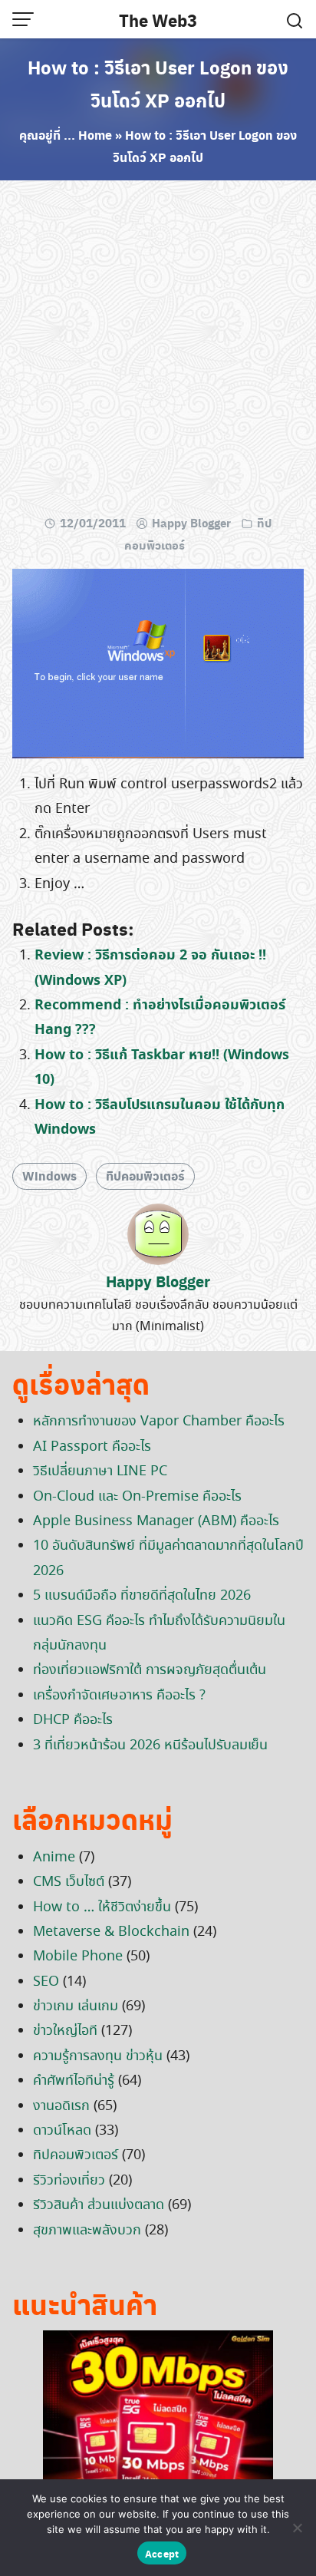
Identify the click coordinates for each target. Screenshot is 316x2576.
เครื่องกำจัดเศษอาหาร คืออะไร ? (119, 1696)
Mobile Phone (78, 1957)
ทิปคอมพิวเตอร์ (145, 1176)
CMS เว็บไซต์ (69, 1882)
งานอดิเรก (61, 2106)
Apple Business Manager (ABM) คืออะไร (156, 1521)
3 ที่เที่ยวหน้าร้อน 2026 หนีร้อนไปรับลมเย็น (150, 1745)
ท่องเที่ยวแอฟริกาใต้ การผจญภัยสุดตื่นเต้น (150, 1670)
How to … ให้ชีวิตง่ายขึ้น (102, 1907)
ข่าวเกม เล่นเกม (76, 2006)
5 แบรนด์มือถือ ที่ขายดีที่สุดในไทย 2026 (142, 1596)
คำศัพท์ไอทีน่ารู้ (74, 2081)
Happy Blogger (191, 523)
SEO (46, 1982)
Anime (54, 1858)
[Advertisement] (158, 351)
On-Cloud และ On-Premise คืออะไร (137, 1497)
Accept (162, 2553)
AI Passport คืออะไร (92, 1447)
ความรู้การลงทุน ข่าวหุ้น (98, 2056)
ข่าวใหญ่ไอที (65, 2031)
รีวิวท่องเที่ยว (69, 2181)
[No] (297, 2528)
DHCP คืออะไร (73, 1720)
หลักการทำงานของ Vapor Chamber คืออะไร (159, 1422)
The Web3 (158, 20)
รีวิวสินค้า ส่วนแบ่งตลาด (99, 2205)
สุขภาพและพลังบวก (87, 2231)
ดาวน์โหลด (62, 2131)
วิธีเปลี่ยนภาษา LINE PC (100, 1471)
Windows (49, 1176)
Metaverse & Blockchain (111, 1932)
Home (95, 135)
